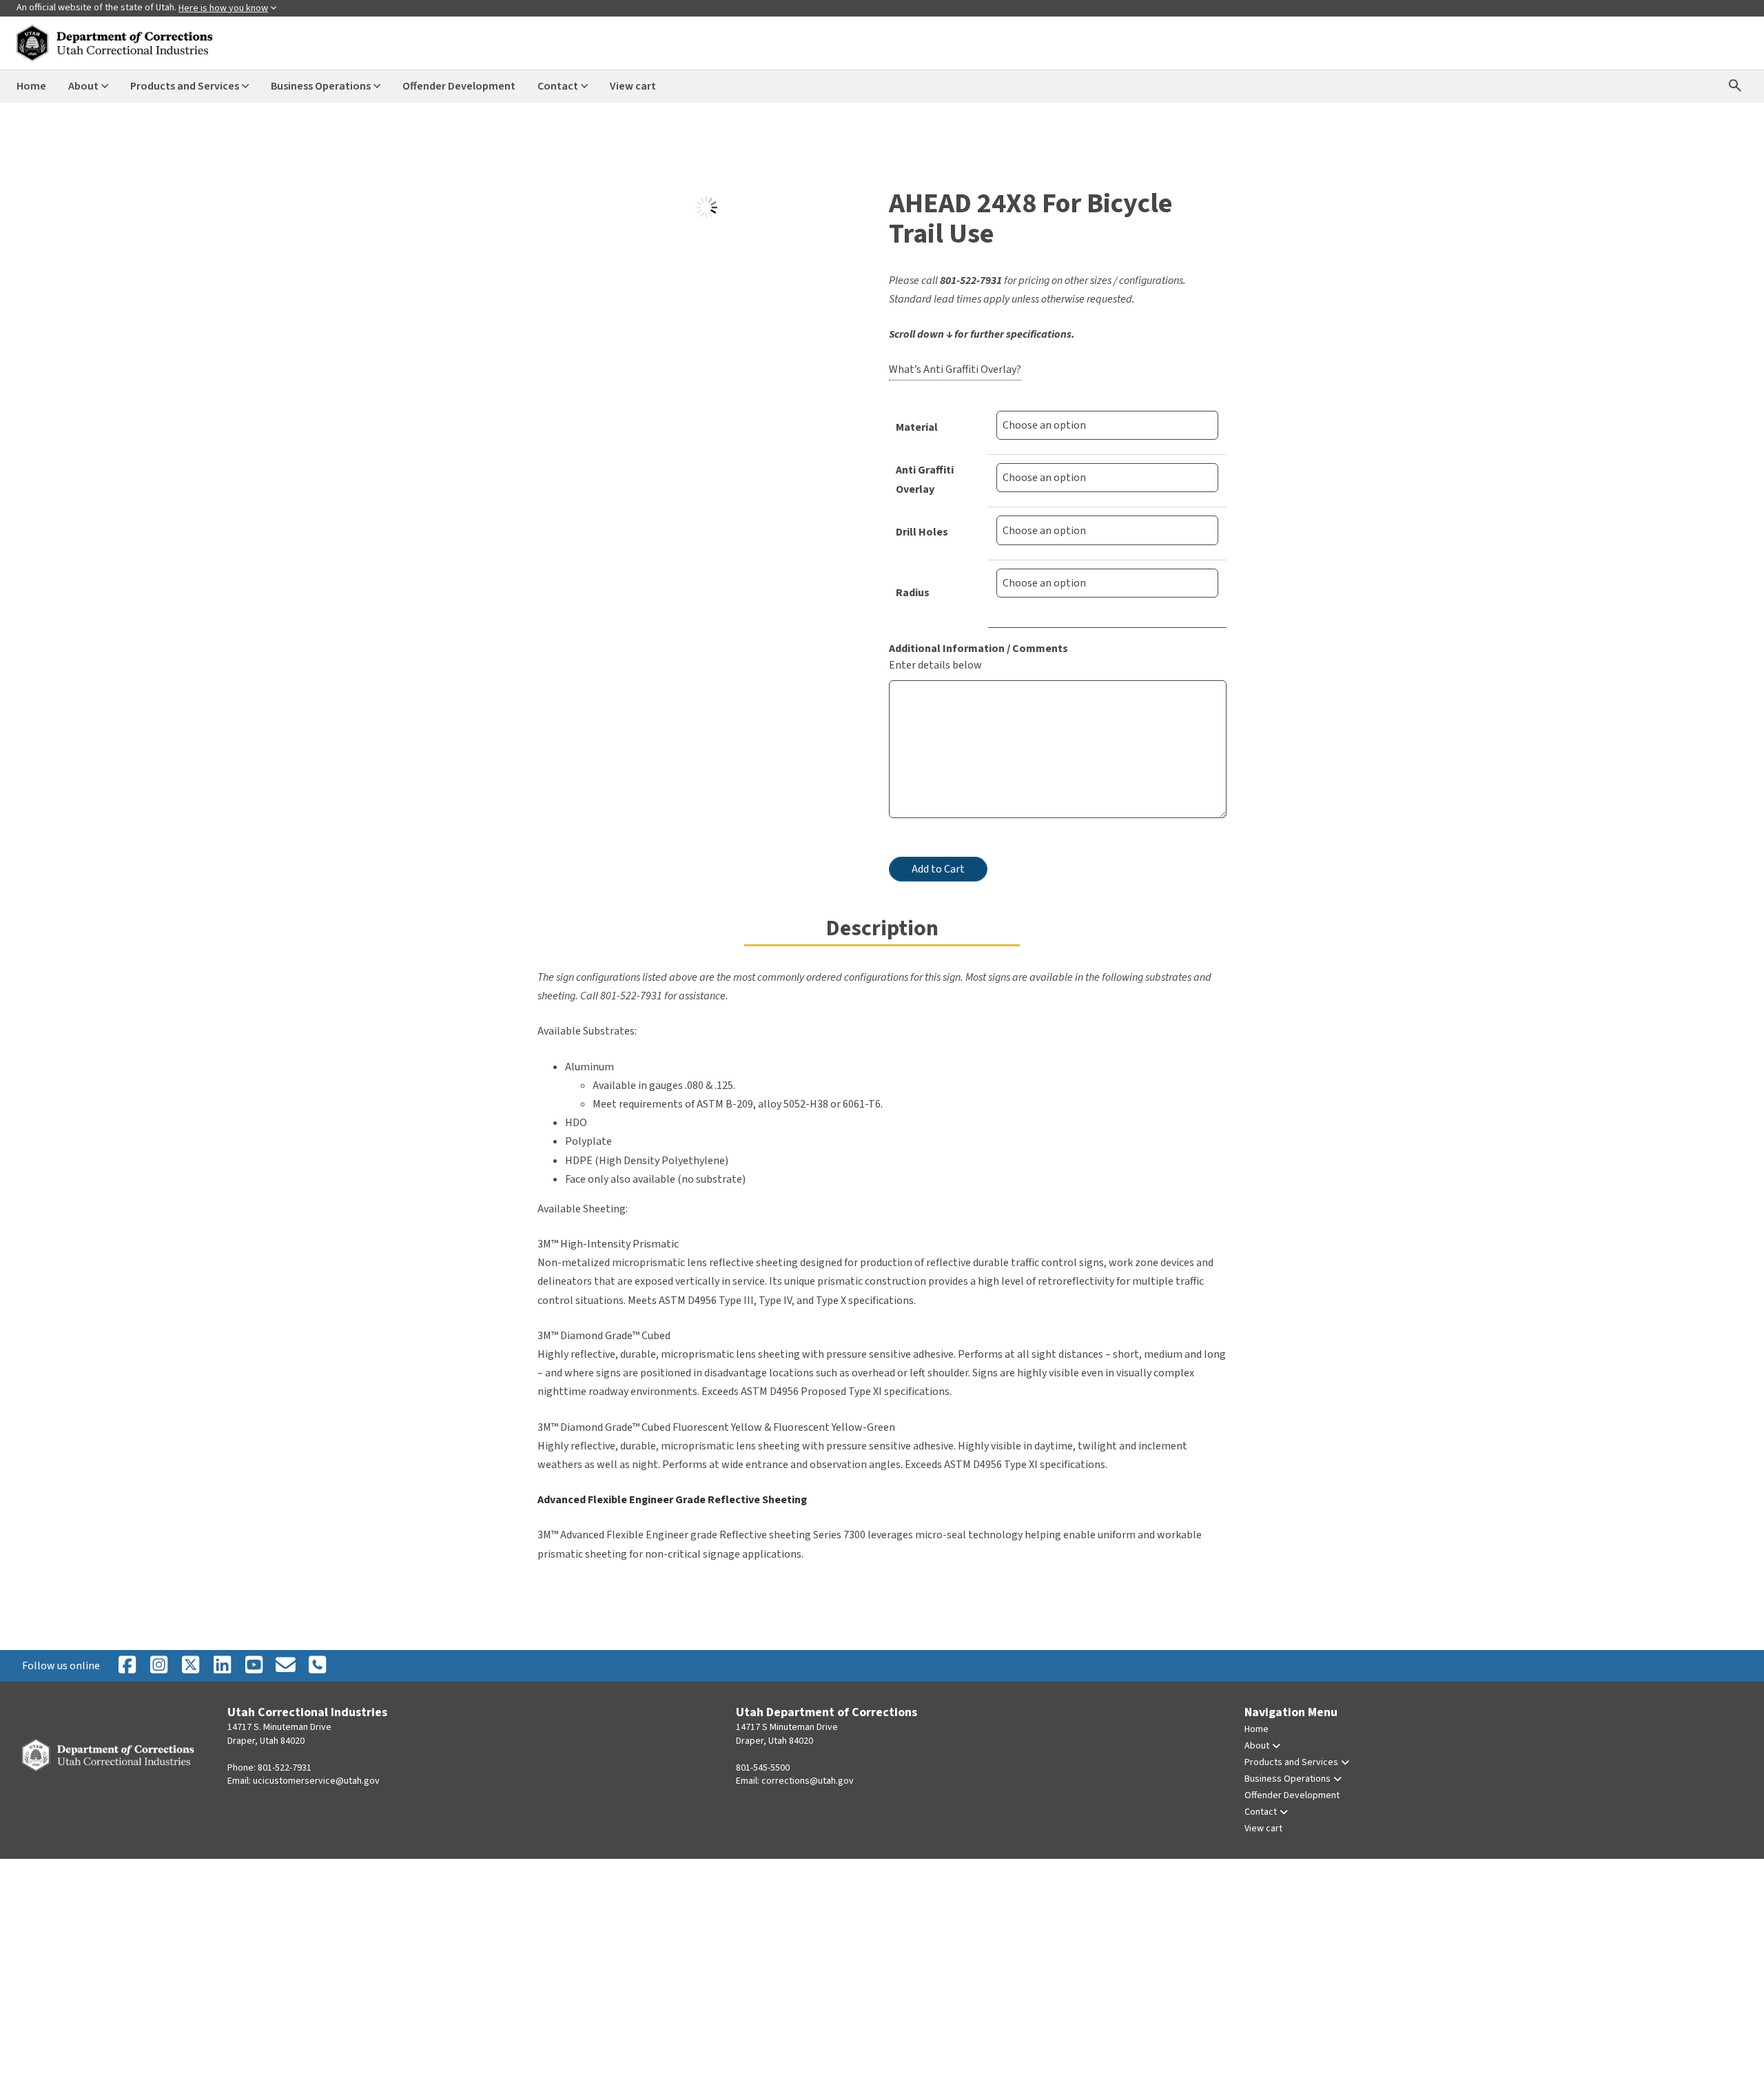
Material (917, 427)
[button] (556, 208)
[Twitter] (317, 1666)
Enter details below (935, 665)
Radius (913, 593)
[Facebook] (127, 1666)
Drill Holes (922, 532)
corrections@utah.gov (808, 1781)
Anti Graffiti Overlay (925, 479)
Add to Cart (938, 869)
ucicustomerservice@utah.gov (316, 1781)
